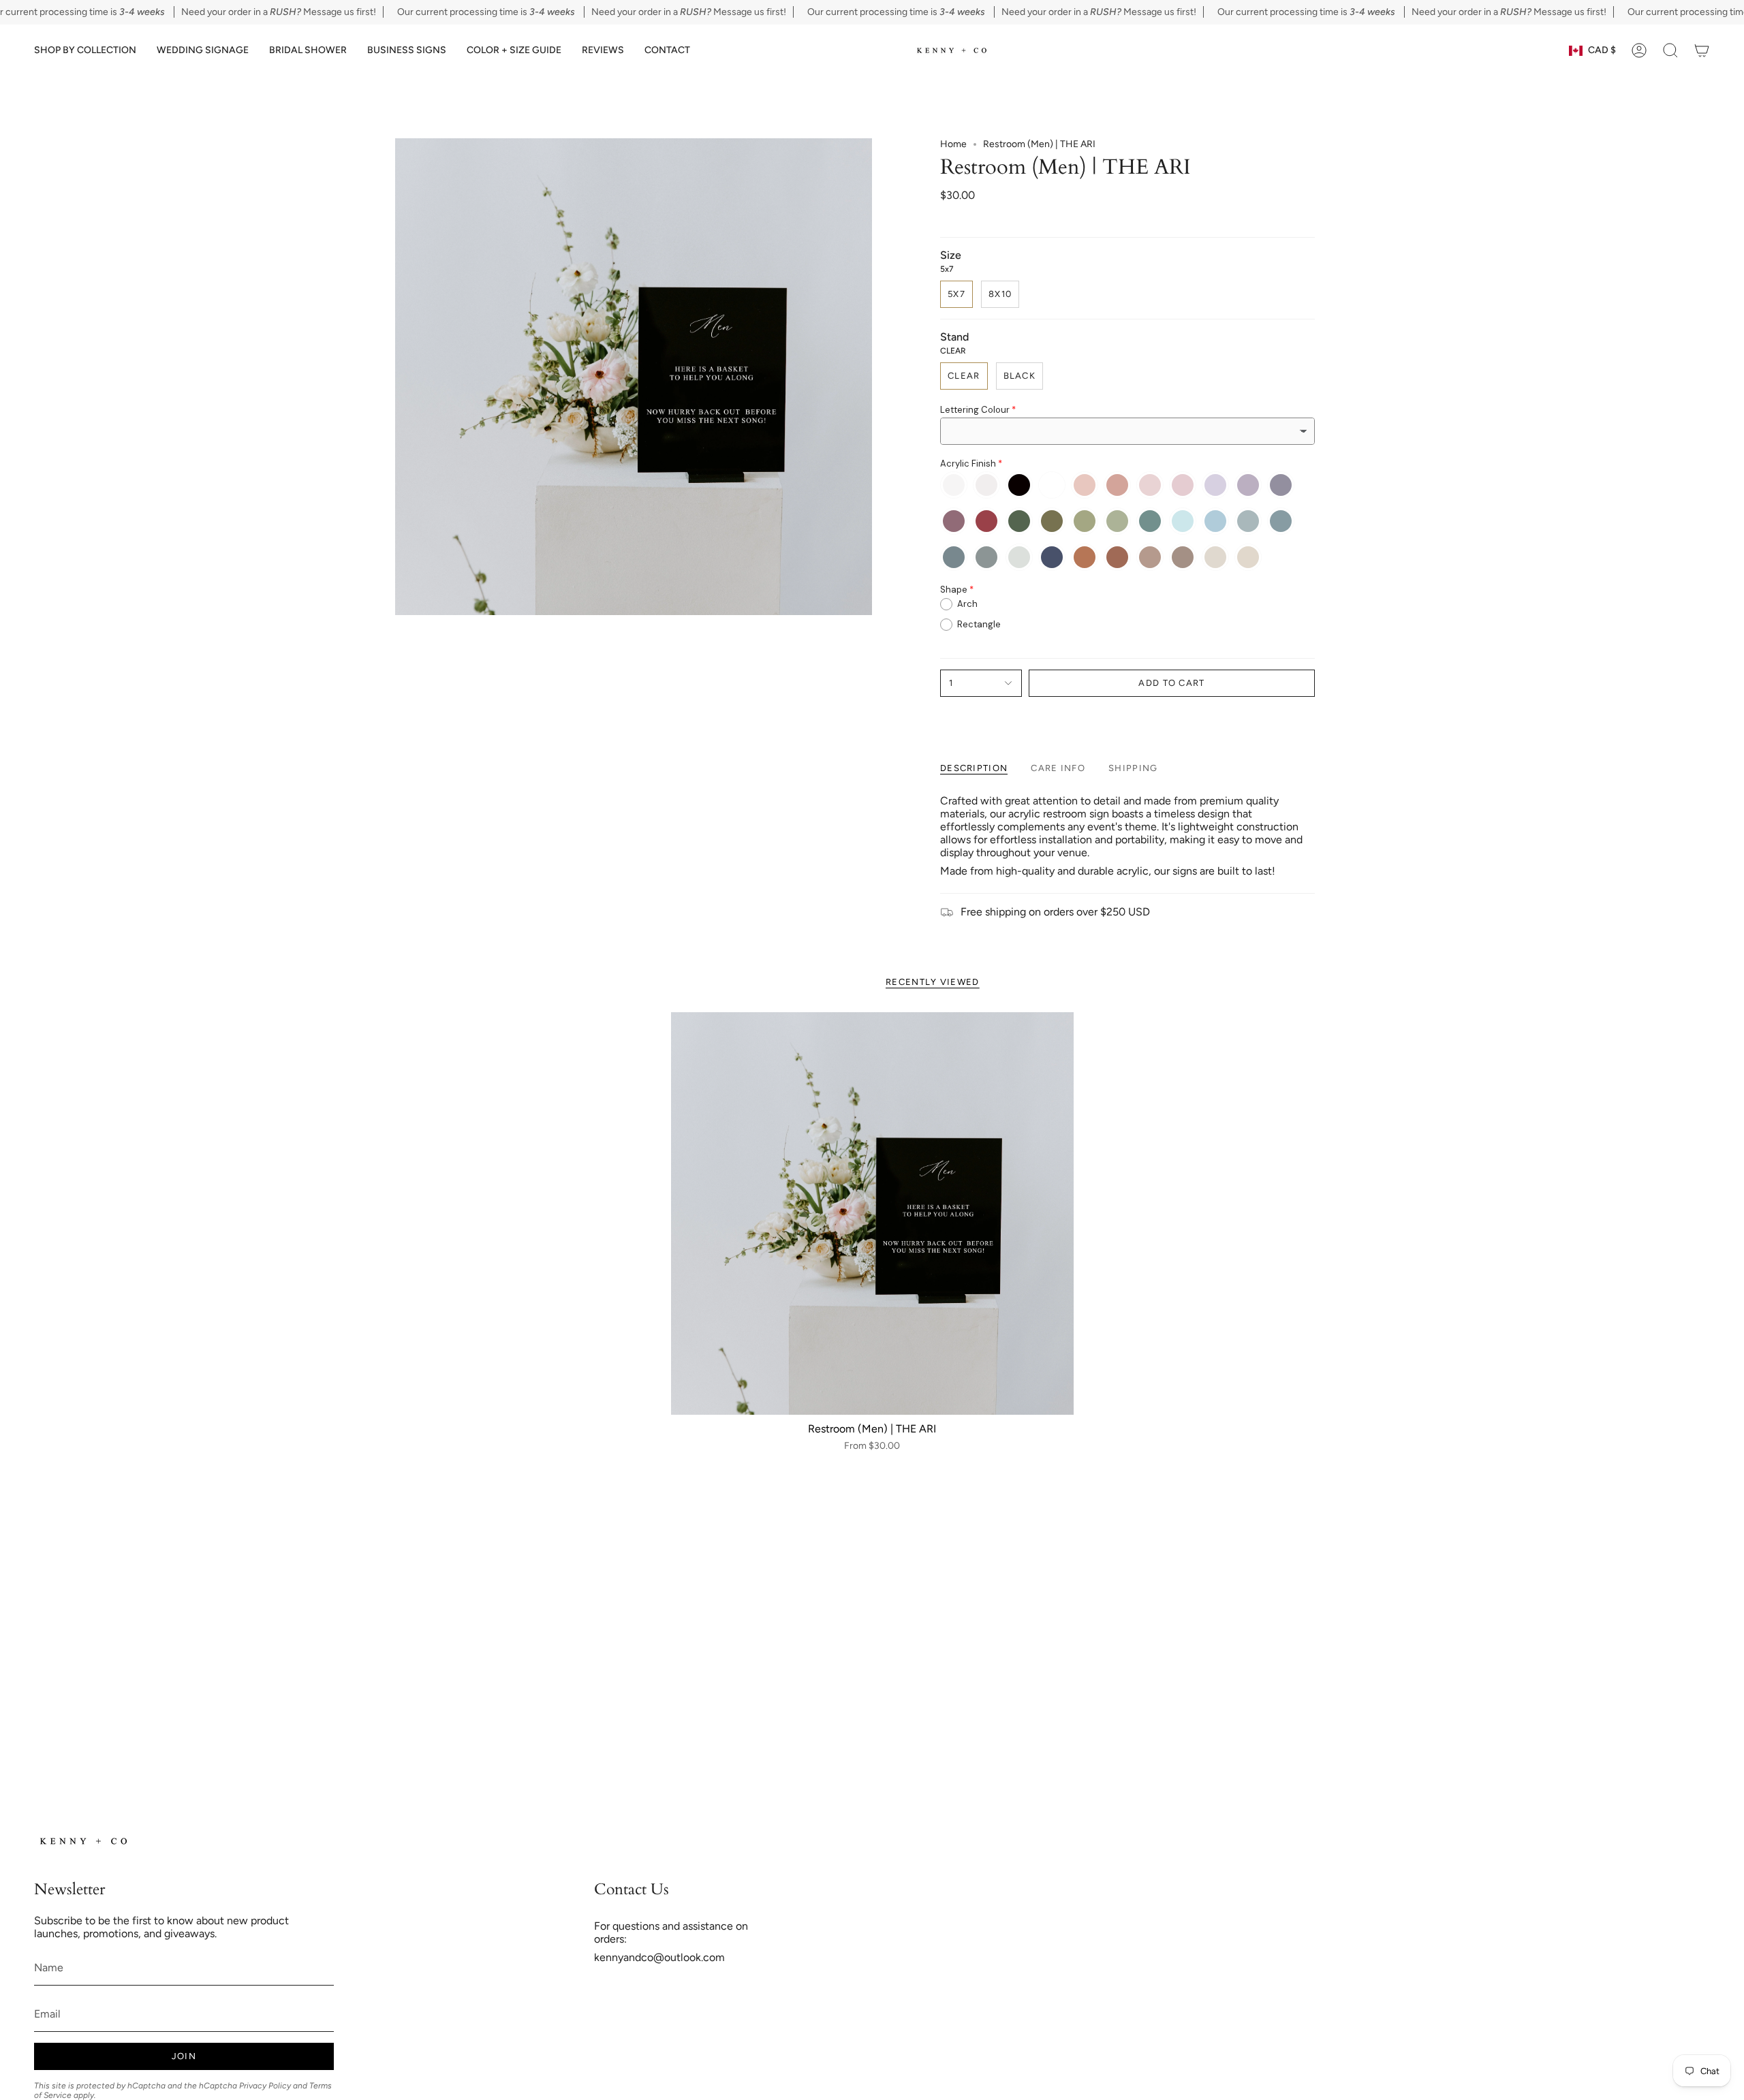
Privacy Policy (265, 2086)
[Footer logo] (85, 1841)
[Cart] (1702, 50)
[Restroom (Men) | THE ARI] (872, 1213)
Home (953, 144)
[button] (85, 51)
